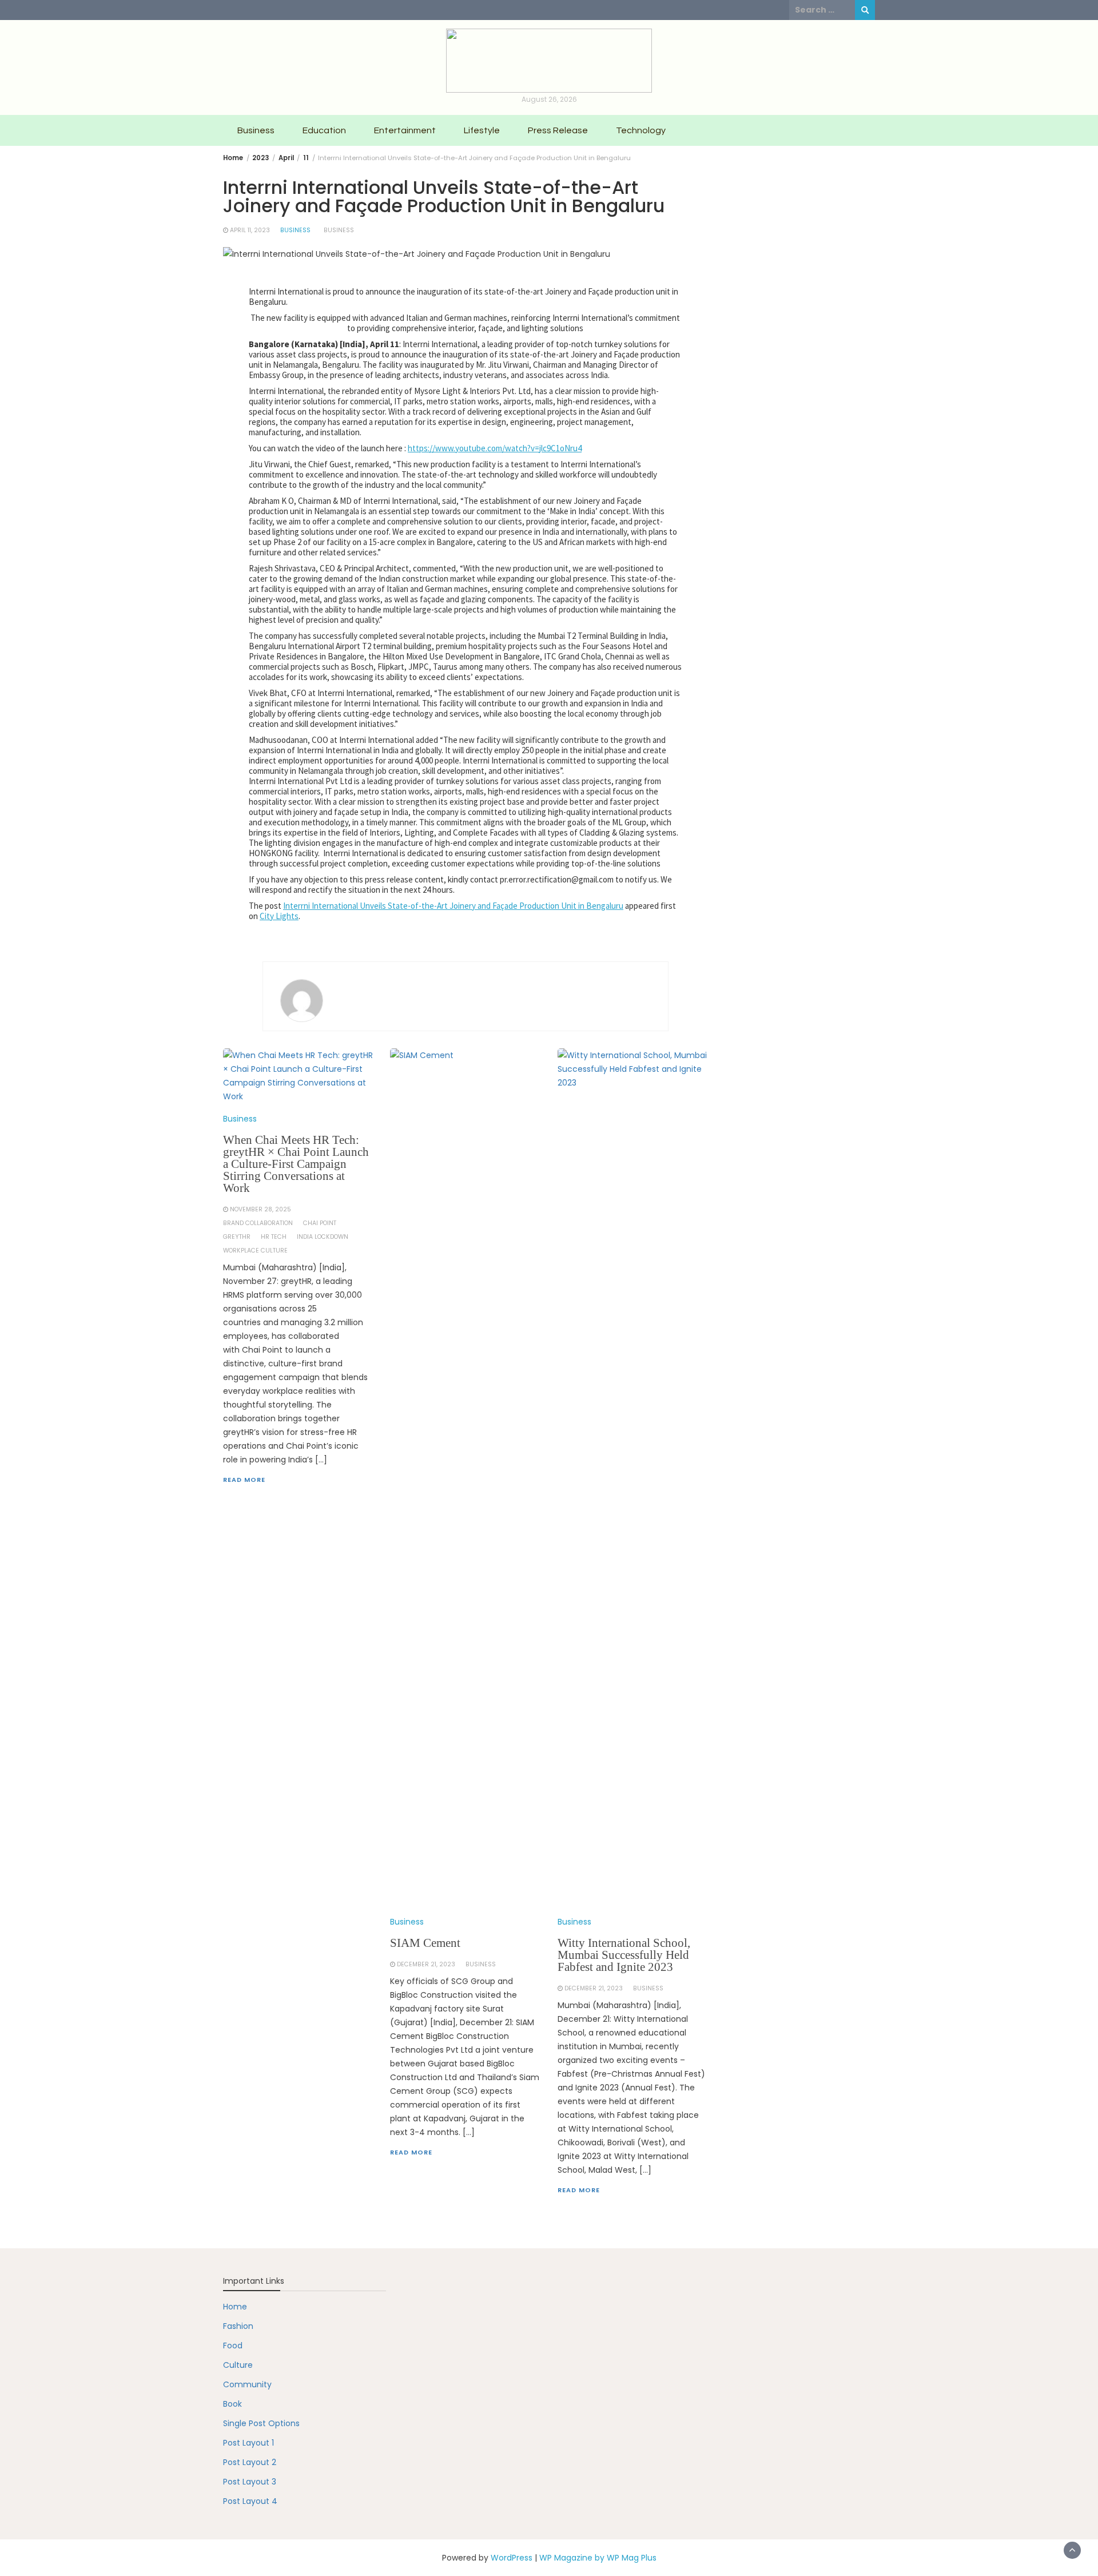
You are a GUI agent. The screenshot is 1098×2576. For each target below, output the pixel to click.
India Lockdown (323, 1237)
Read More (244, 1480)
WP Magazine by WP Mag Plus (598, 2558)
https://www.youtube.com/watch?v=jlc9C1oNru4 (495, 448)
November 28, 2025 (260, 1209)
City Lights (279, 916)
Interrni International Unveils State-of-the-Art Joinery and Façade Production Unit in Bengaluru (453, 906)
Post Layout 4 (250, 2501)
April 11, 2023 (250, 230)
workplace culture (255, 1251)
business (339, 230)
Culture (238, 2365)
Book (232, 2404)
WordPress (512, 2558)
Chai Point (320, 1223)
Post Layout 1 (248, 2443)
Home (235, 2307)
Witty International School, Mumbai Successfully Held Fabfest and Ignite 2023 (624, 1955)
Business (256, 130)
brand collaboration (258, 1223)
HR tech (274, 1237)
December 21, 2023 (426, 1964)
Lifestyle (482, 130)
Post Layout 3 (250, 2482)
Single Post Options (261, 2423)
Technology (641, 130)
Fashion (238, 2326)
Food (233, 2346)
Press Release (558, 130)
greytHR (237, 1237)
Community (247, 2384)
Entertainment (405, 130)
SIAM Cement (425, 1943)
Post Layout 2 (250, 2462)
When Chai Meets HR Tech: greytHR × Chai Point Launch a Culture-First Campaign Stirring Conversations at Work (296, 1164)
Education (324, 130)
